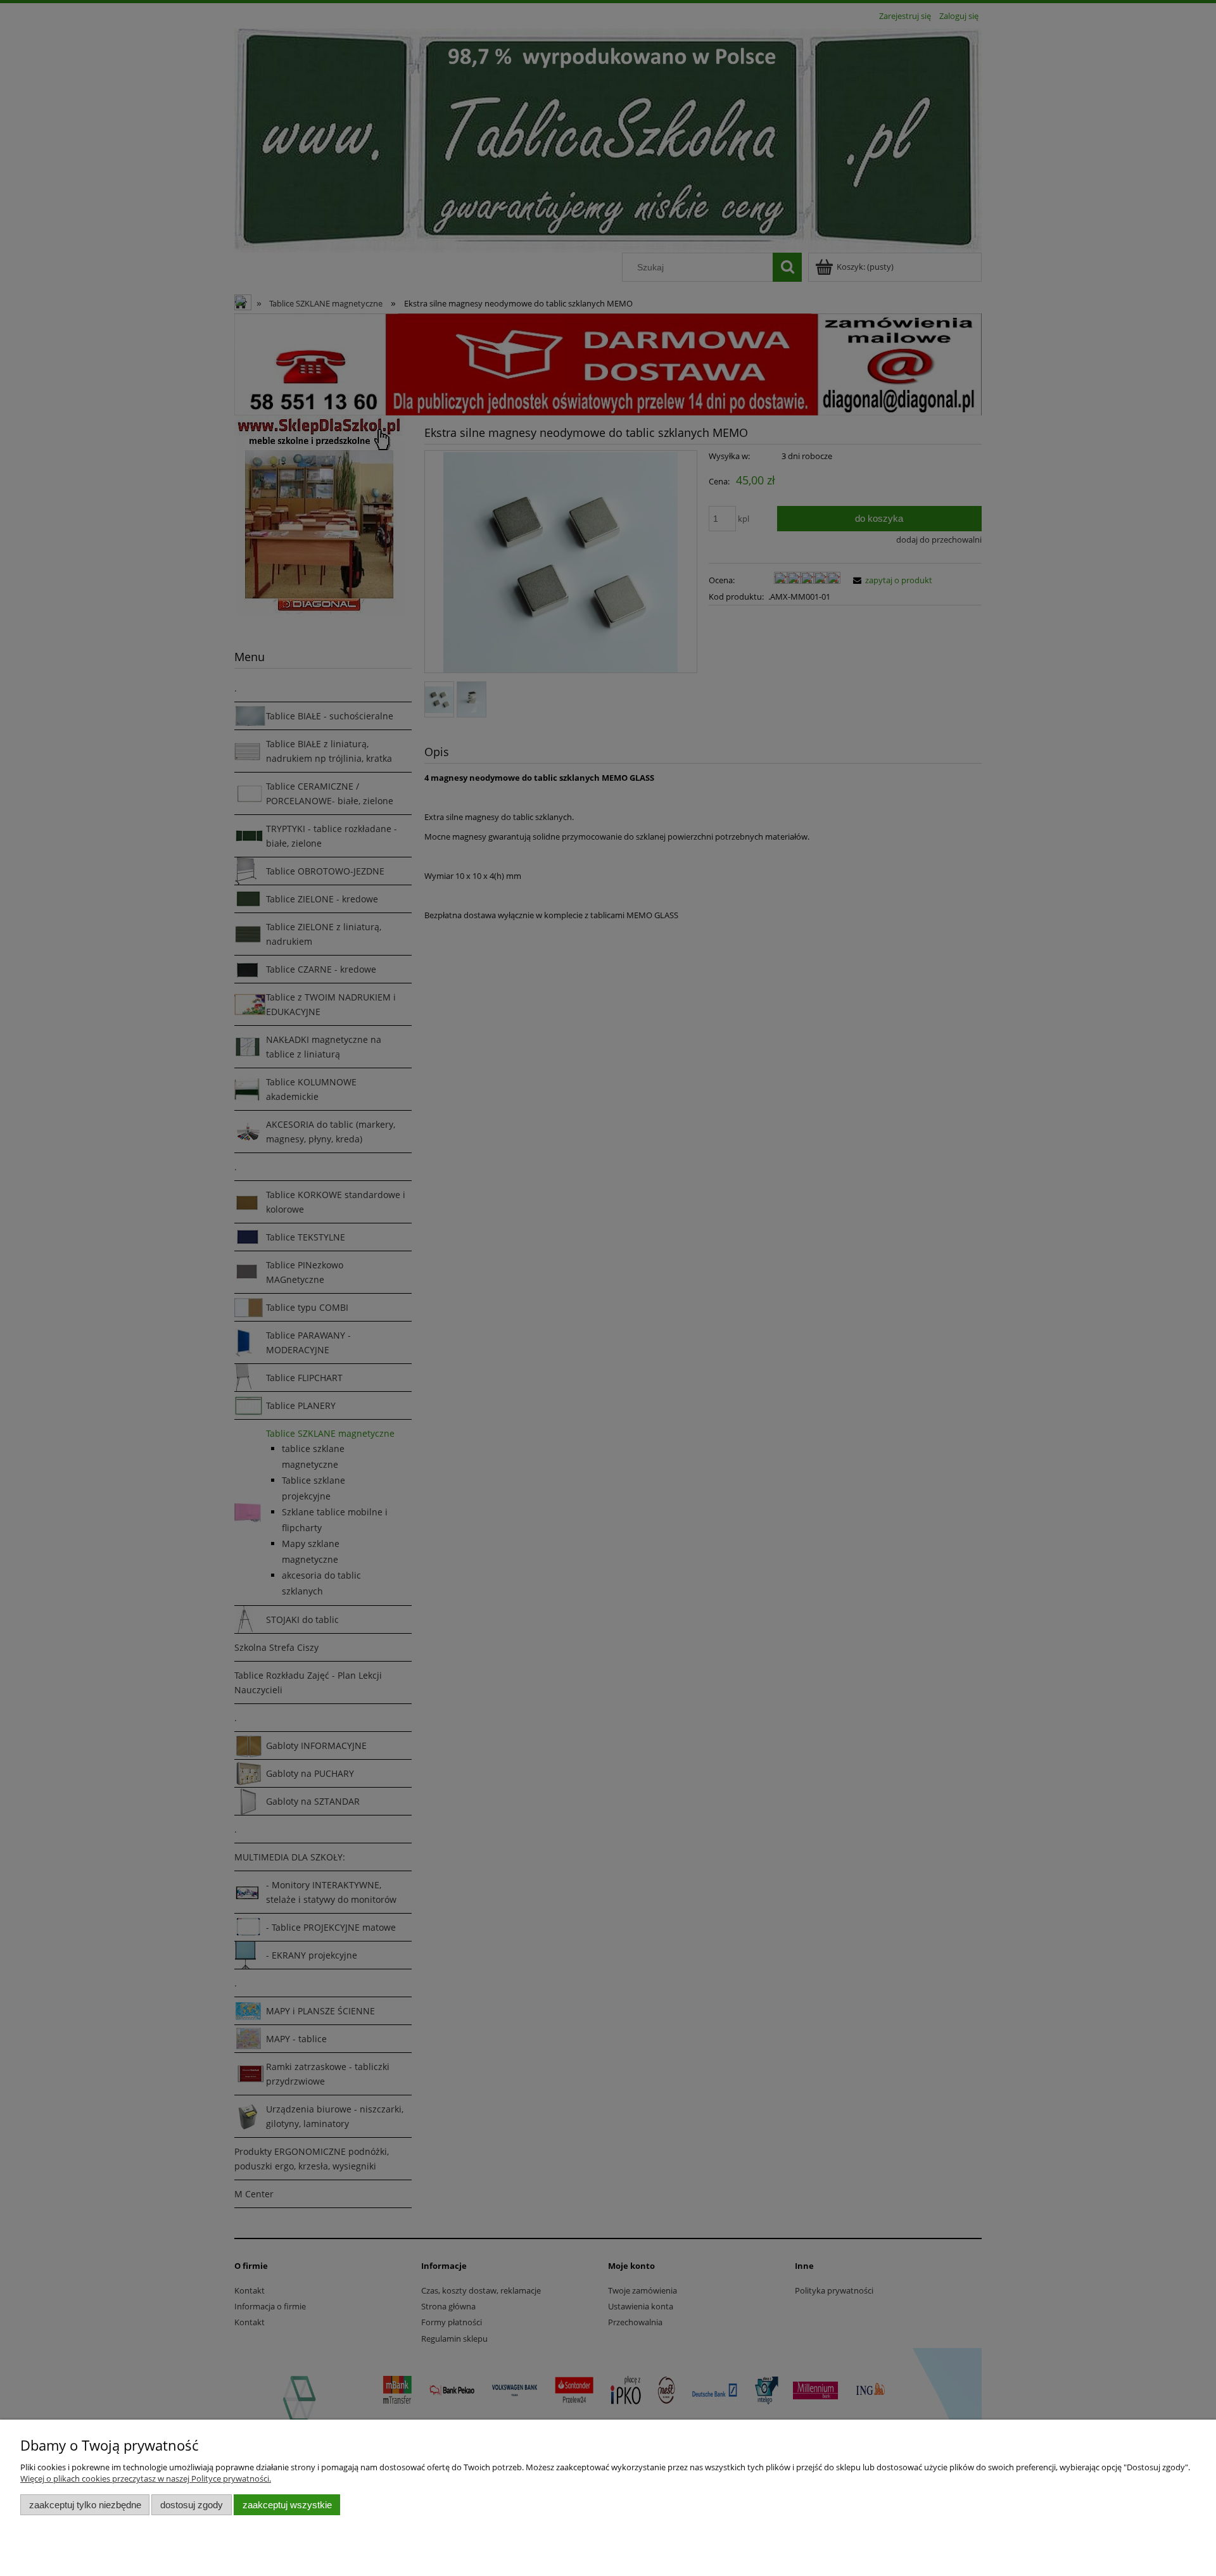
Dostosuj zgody (192, 2505)
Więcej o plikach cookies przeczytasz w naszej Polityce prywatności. (146, 2478)
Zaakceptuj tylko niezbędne (85, 2505)
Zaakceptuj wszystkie (287, 2505)
